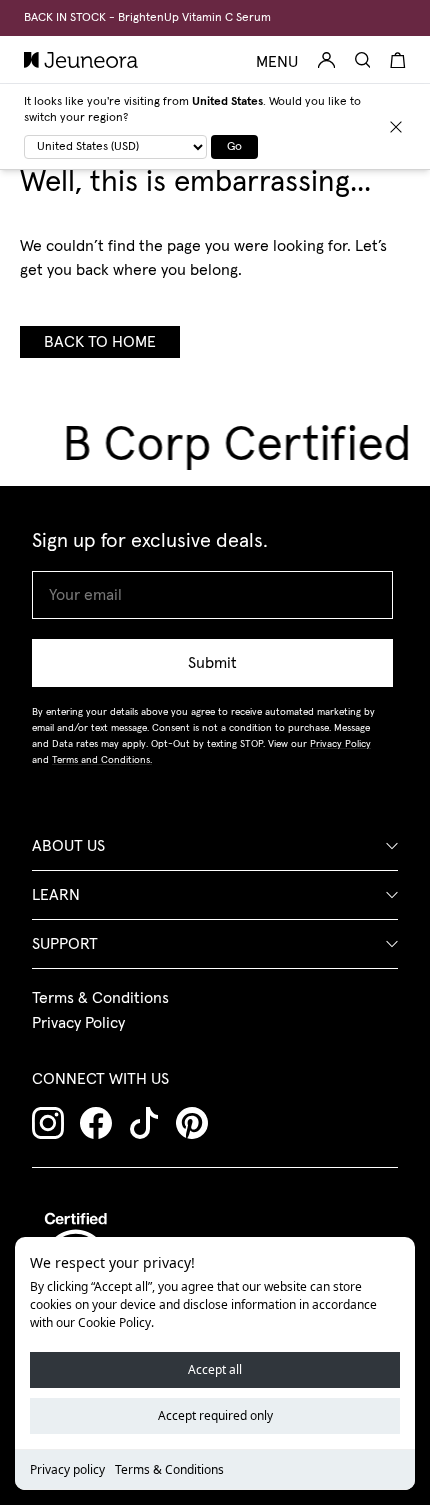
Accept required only (215, 1415)
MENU (277, 62)
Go (234, 147)
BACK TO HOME (100, 342)
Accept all (215, 1369)
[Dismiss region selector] (396, 127)
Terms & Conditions (169, 1469)
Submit (212, 663)
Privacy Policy (78, 1023)
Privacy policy (67, 1469)
